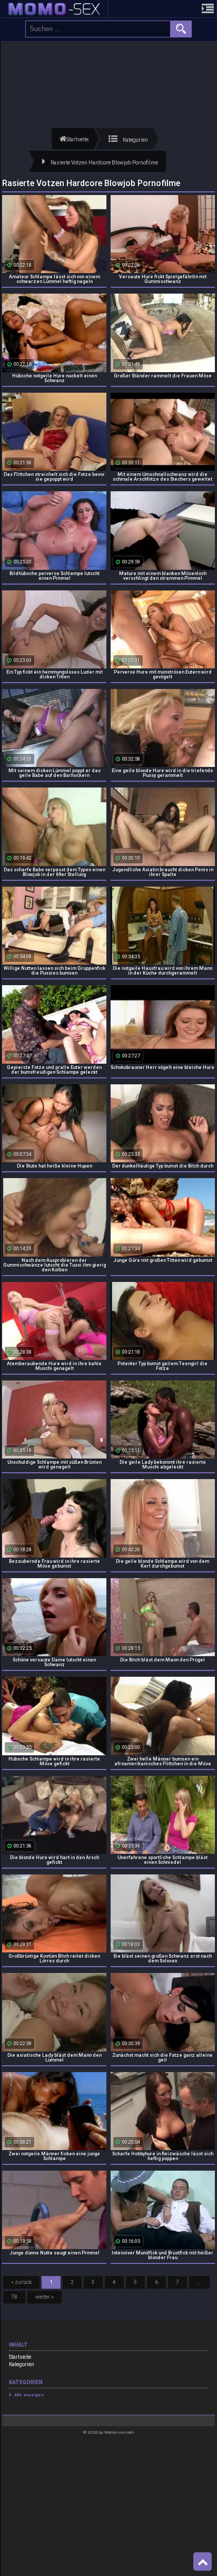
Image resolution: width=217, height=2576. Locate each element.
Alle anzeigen (29, 2395)
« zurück (21, 2282)
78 (14, 2297)
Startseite (20, 2357)
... (199, 2282)
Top (203, 2562)
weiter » (45, 2297)
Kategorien (22, 2364)
